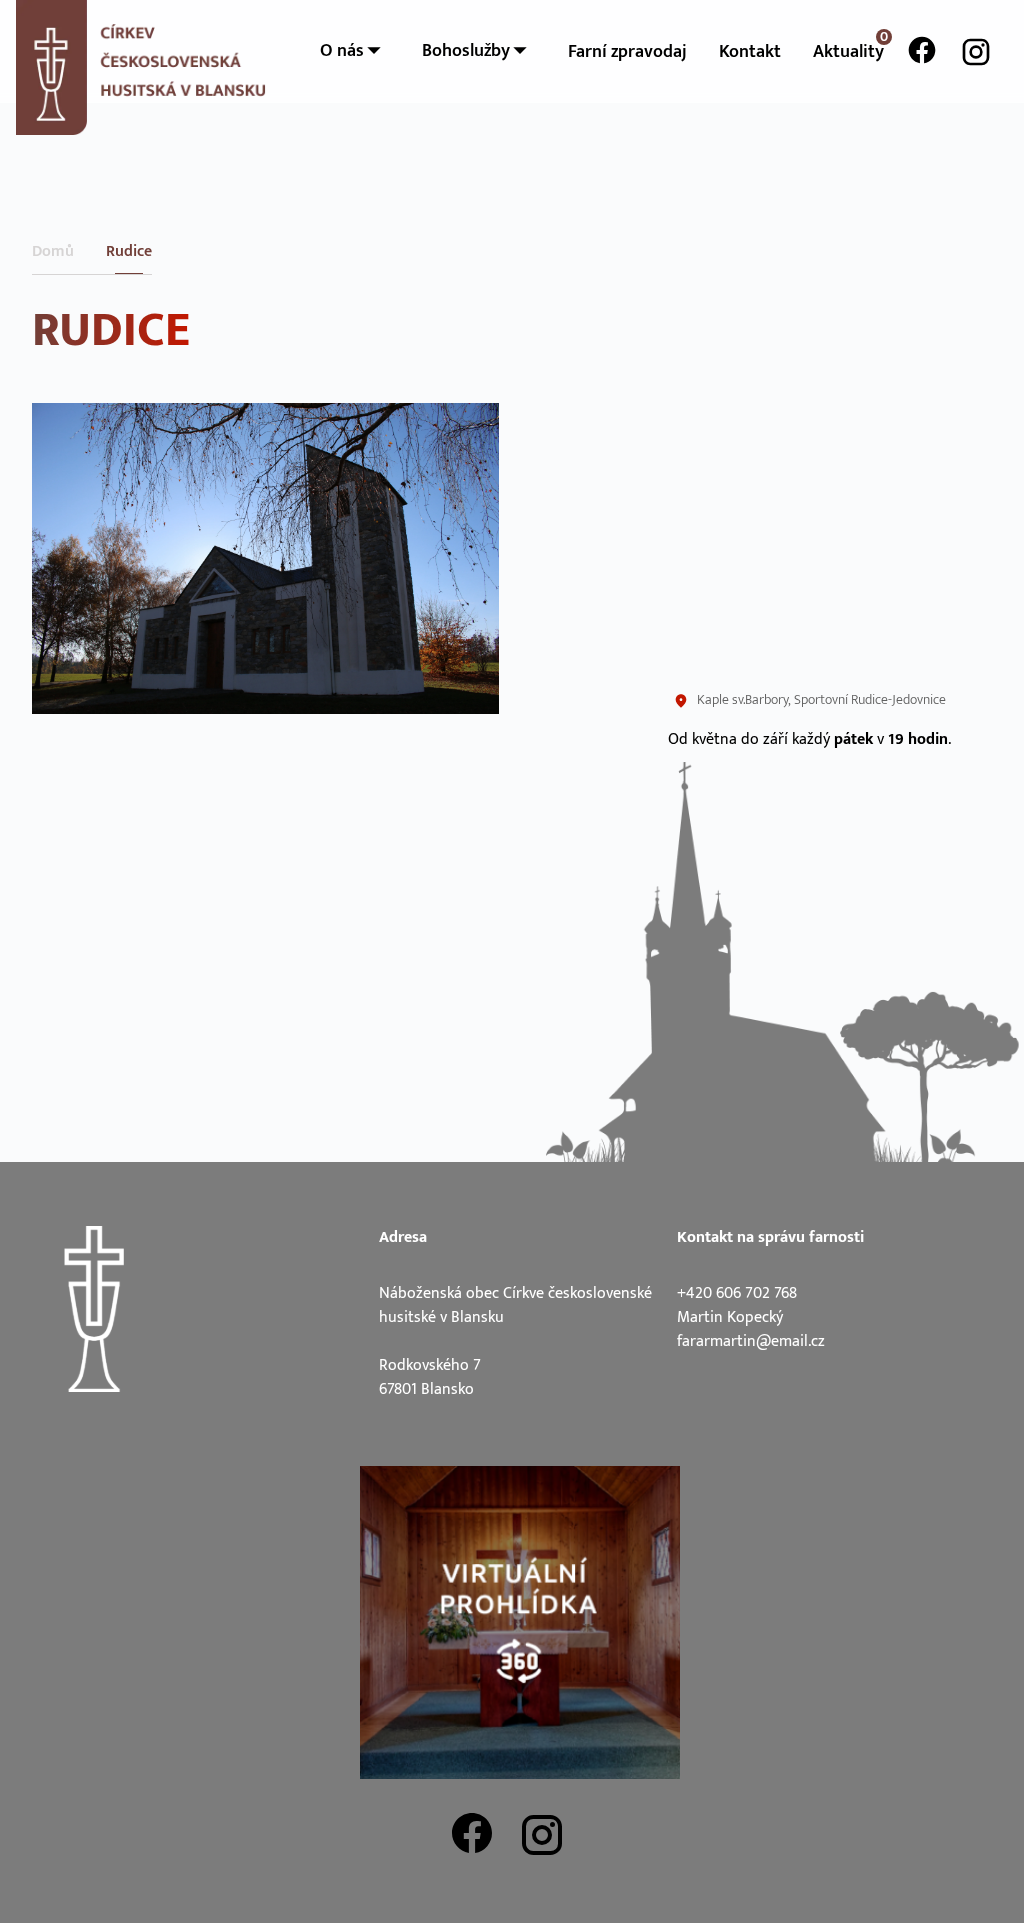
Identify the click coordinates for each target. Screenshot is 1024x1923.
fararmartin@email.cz (751, 1341)
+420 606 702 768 (737, 1293)
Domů (53, 252)
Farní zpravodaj (627, 52)
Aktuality (848, 52)
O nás (344, 51)
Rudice (129, 252)
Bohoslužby (468, 51)
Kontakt (750, 52)
